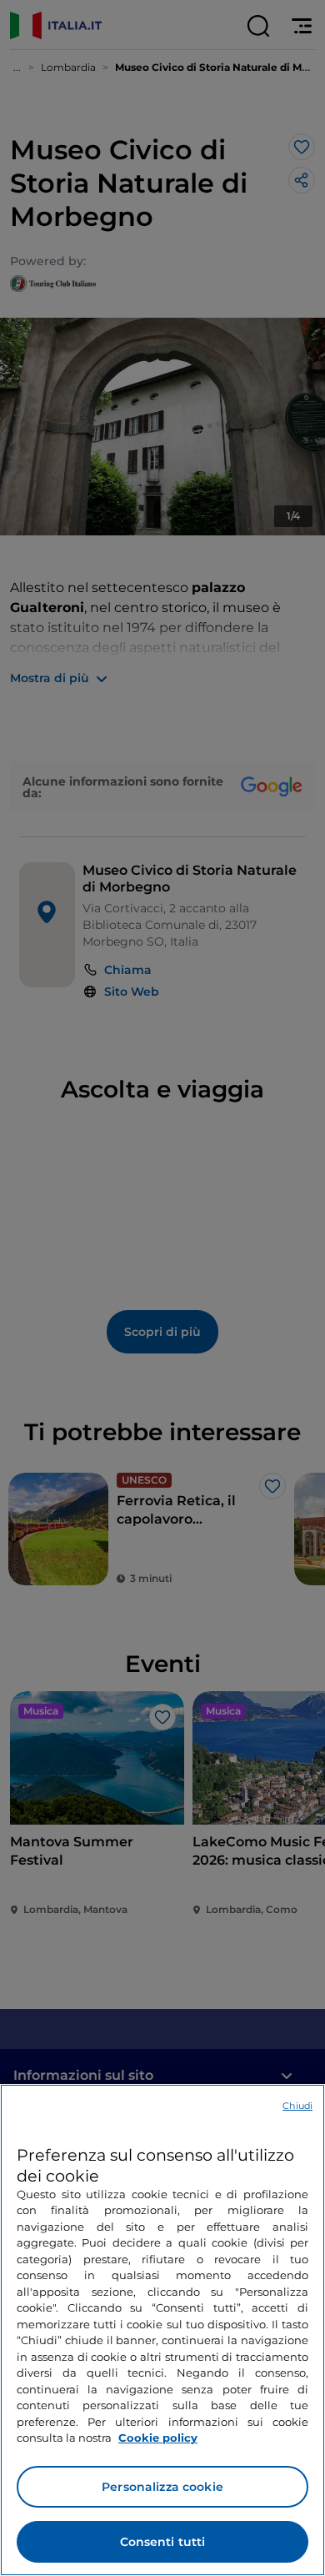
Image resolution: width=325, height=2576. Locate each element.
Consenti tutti (163, 2542)
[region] (162, 2330)
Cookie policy (158, 2438)
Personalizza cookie (162, 2487)
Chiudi (297, 2106)
